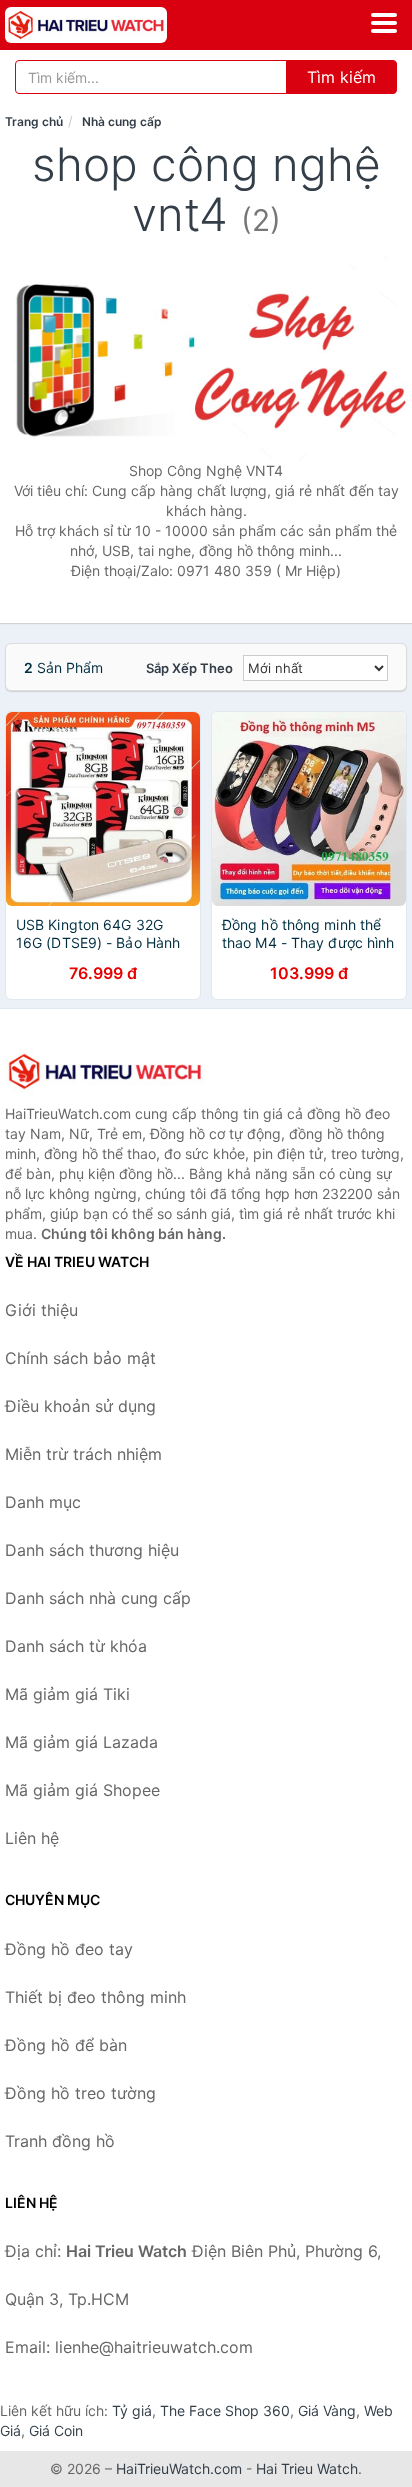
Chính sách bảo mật (80, 1358)
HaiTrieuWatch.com (179, 2468)
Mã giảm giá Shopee (82, 1790)
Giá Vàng (327, 2410)
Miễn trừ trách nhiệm (83, 1454)
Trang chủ (34, 121)
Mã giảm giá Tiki (67, 1694)
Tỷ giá (132, 2410)
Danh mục (43, 1502)
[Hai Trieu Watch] (105, 1071)
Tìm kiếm (341, 77)
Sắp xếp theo (189, 668)
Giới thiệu (41, 1310)
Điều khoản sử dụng (80, 1406)
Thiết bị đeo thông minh (95, 1997)
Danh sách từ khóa (76, 1646)
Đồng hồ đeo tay (69, 1949)
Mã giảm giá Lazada (81, 1742)
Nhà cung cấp (122, 121)
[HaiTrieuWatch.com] (117, 25)
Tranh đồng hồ (60, 2141)
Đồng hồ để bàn (66, 2045)
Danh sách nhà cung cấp (98, 1598)
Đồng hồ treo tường (80, 2093)
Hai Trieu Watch (307, 2468)
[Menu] (384, 23)
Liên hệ (32, 1838)
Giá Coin (56, 2430)
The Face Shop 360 (225, 2410)
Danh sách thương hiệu (92, 1550)
